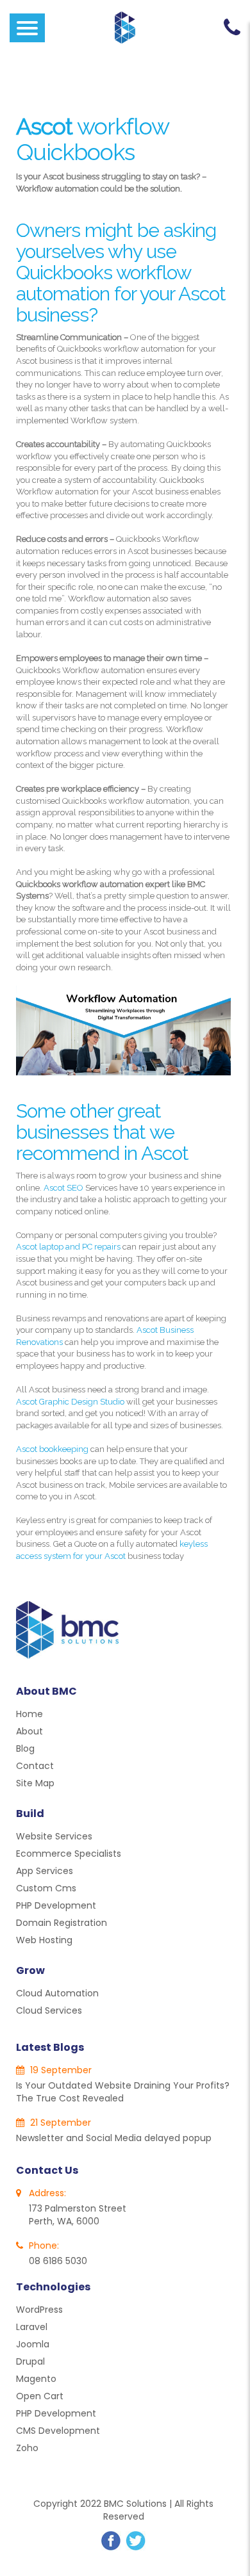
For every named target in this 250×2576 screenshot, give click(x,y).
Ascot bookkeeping (52, 1449)
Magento (36, 2379)
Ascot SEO (63, 1188)
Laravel (32, 2327)
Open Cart (40, 2396)
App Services (45, 1871)
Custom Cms (46, 1888)
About (29, 1731)
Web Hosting (44, 1940)
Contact (35, 1766)
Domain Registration (62, 1923)
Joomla (33, 2344)
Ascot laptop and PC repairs (68, 1247)
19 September (60, 2070)
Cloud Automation (57, 1993)
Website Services (54, 1836)
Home (29, 1714)
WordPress (39, 2310)
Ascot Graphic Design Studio (70, 1402)
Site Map (35, 1783)
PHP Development (56, 1905)
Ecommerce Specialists (69, 1854)
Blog (25, 1749)
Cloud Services (49, 2010)
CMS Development (58, 2431)
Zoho (27, 2448)
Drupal (30, 2361)
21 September (59, 2123)
